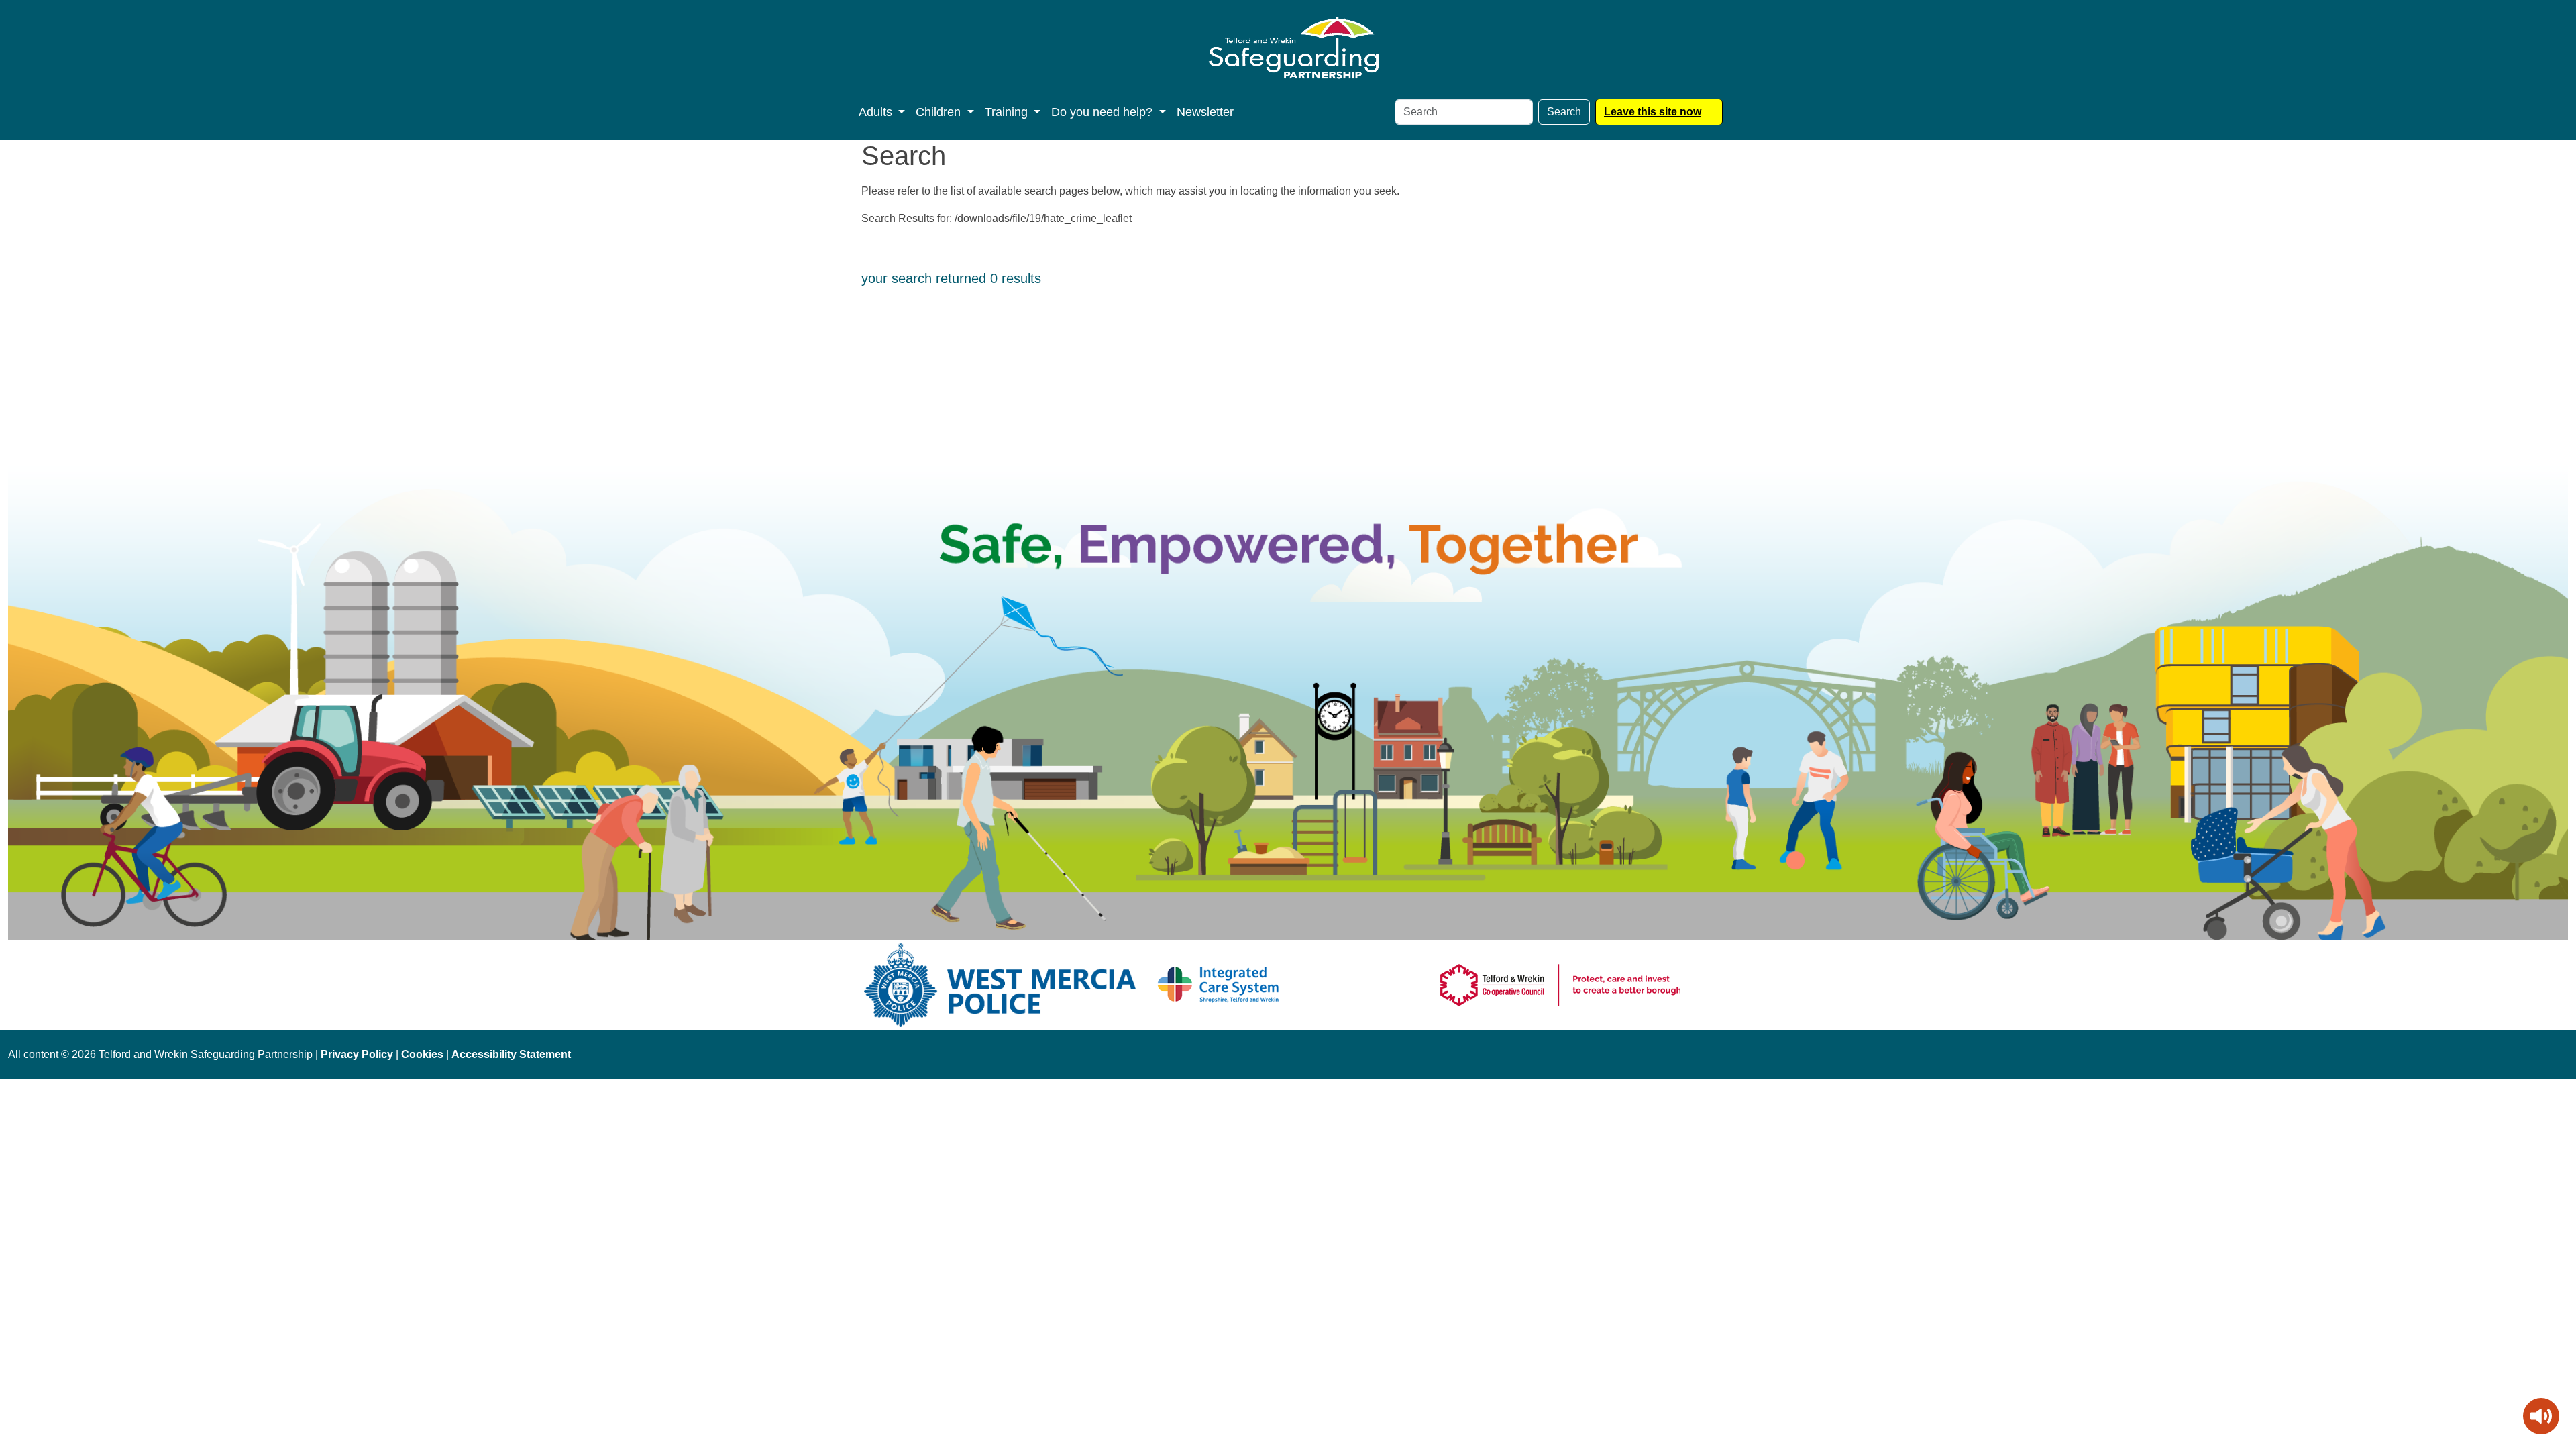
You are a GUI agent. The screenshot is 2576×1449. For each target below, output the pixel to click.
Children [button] (940, 112)
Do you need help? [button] (1104, 112)
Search (1564, 112)
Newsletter (1205, 112)
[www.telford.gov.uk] (1560, 984)
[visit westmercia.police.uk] (1000, 984)
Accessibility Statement (511, 1054)
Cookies (422, 1054)
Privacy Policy (357, 1054)
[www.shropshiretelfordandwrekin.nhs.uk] (1219, 984)
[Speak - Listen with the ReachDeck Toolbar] (2541, 1416)
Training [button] (1008, 112)
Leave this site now (1653, 112)
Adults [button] (877, 112)
